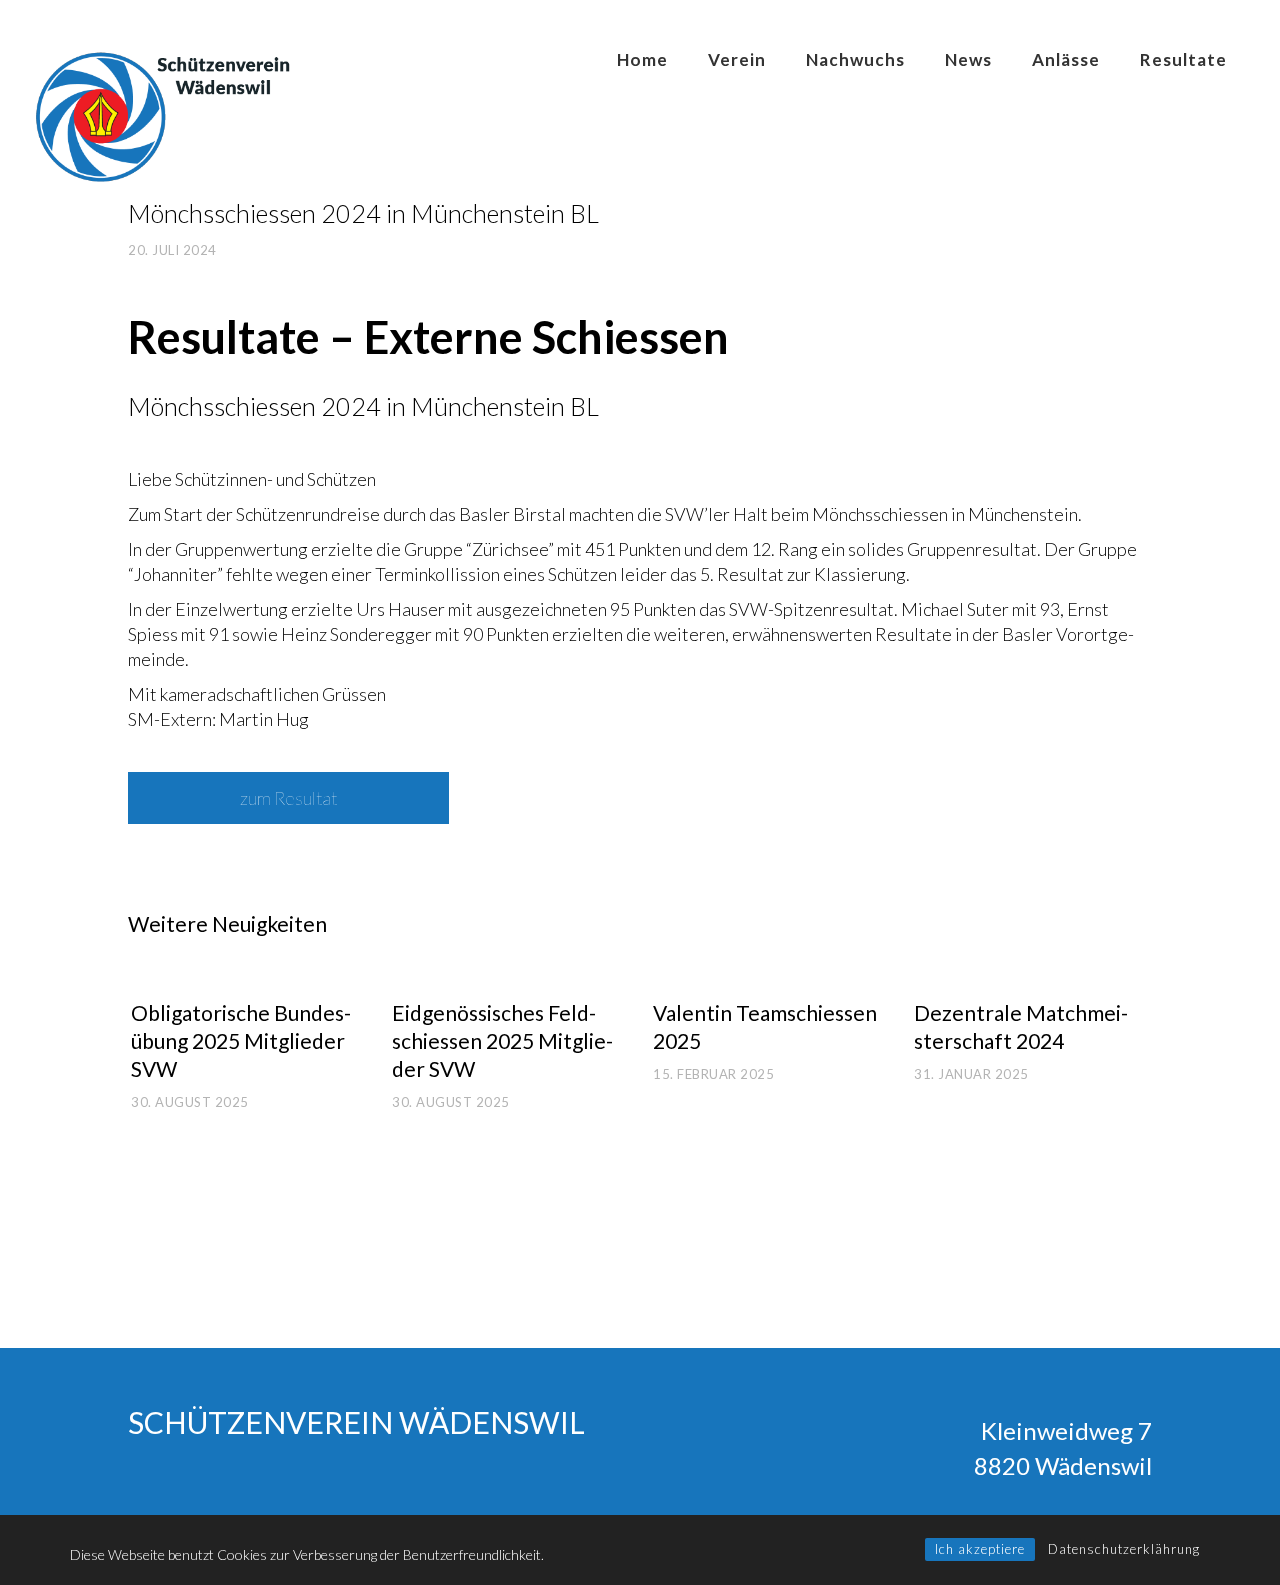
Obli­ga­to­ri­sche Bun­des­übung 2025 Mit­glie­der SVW (241, 1040)
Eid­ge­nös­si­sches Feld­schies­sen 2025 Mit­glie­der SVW (502, 1040)
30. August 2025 (190, 1102)
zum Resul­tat (288, 798)
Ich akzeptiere (980, 1549)
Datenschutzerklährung (1124, 1549)
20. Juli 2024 (172, 250)
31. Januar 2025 (971, 1074)
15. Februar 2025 (713, 1074)
